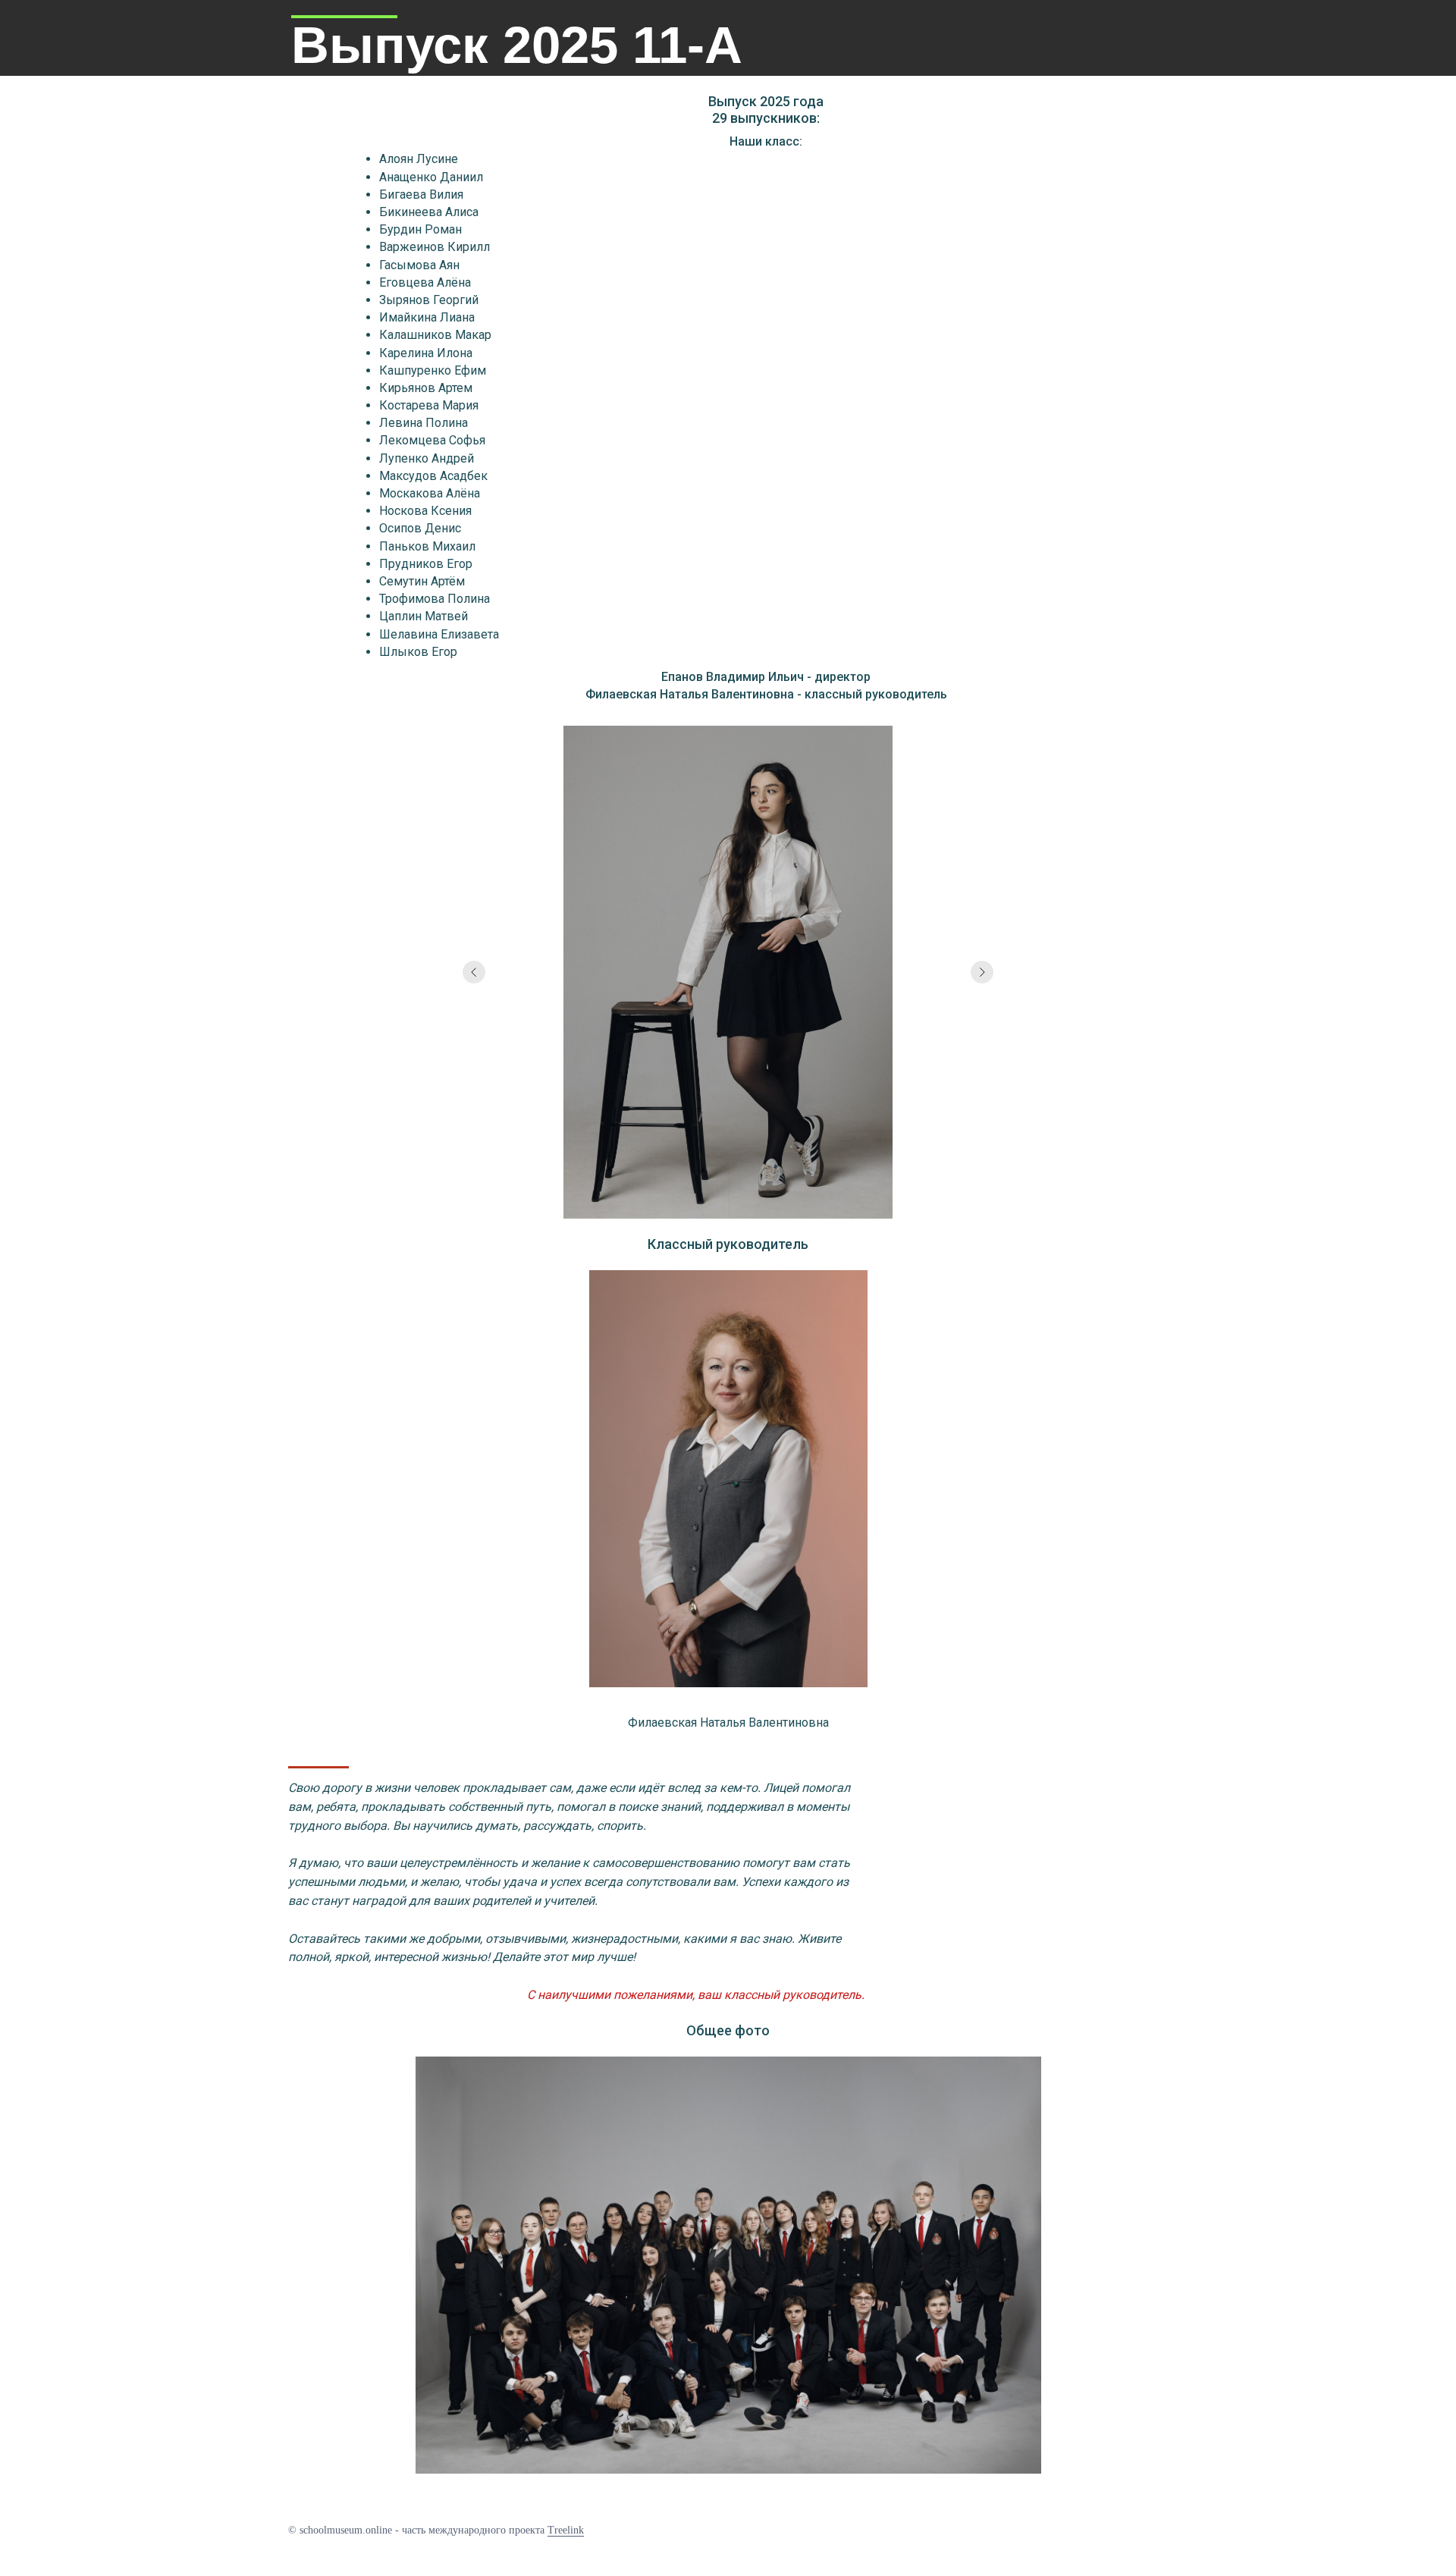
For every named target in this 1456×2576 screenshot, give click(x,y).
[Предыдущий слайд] (474, 972)
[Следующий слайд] (982, 972)
